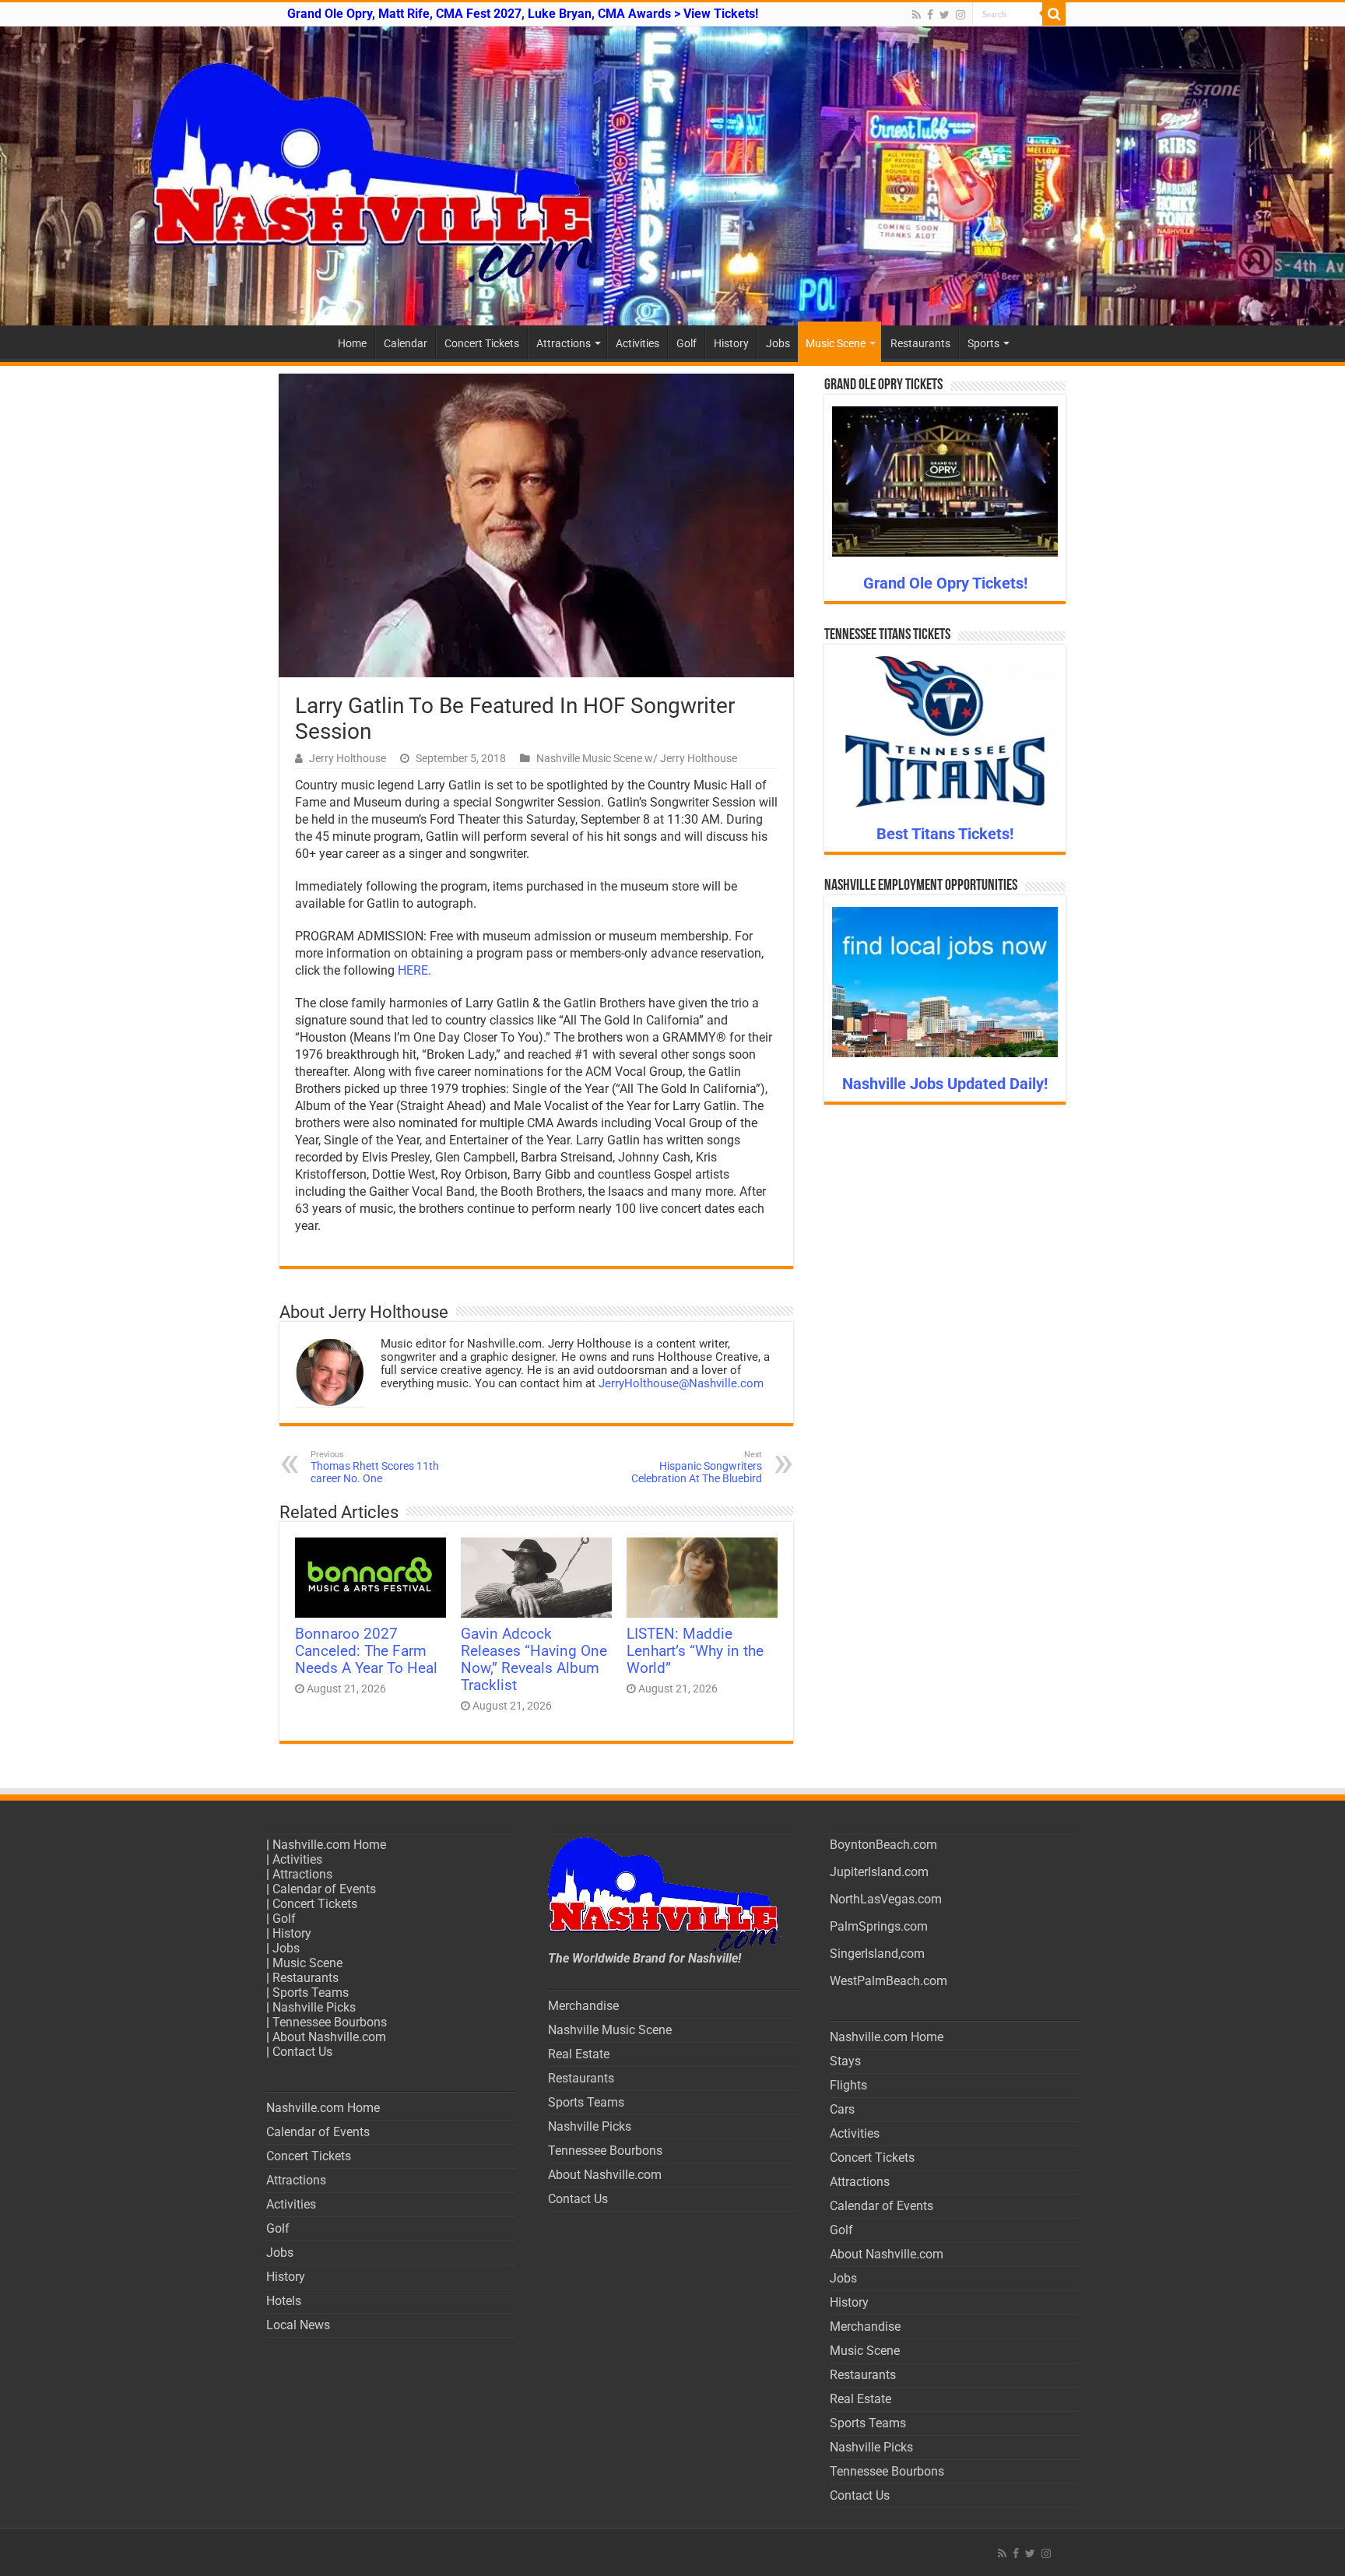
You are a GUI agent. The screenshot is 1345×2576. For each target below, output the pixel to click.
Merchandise (583, 2006)
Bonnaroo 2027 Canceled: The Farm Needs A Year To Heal (366, 1651)
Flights (848, 2085)
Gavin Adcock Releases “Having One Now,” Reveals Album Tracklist (534, 1660)
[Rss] (917, 15)
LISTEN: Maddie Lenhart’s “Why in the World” (695, 1651)
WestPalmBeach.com (888, 1981)
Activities (637, 343)
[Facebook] (930, 15)
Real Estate (579, 2054)
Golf (687, 343)
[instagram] (960, 15)
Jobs (778, 343)
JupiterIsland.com (879, 1872)
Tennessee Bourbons (330, 2022)
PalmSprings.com (879, 1926)
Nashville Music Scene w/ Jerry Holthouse (637, 758)
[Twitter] (945, 15)
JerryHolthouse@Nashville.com (681, 1383)
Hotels (284, 2301)
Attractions (564, 343)
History (731, 343)
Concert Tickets (482, 343)
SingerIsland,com (877, 1954)
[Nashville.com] (672, 176)
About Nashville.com (329, 2037)
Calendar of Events (324, 1889)
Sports (983, 343)
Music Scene (836, 343)
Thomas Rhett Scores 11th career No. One (375, 1467)
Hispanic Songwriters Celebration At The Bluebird (697, 1467)
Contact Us (302, 2052)
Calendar (406, 343)
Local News (298, 2325)
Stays (845, 2061)
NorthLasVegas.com (886, 1899)
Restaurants (920, 343)
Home (352, 343)
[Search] (1054, 14)
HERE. (414, 970)
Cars (842, 2109)
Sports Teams (311, 1993)
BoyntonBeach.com (883, 1845)
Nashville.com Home (329, 1845)
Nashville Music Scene (610, 2030)
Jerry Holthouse (348, 758)
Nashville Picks (314, 2007)
